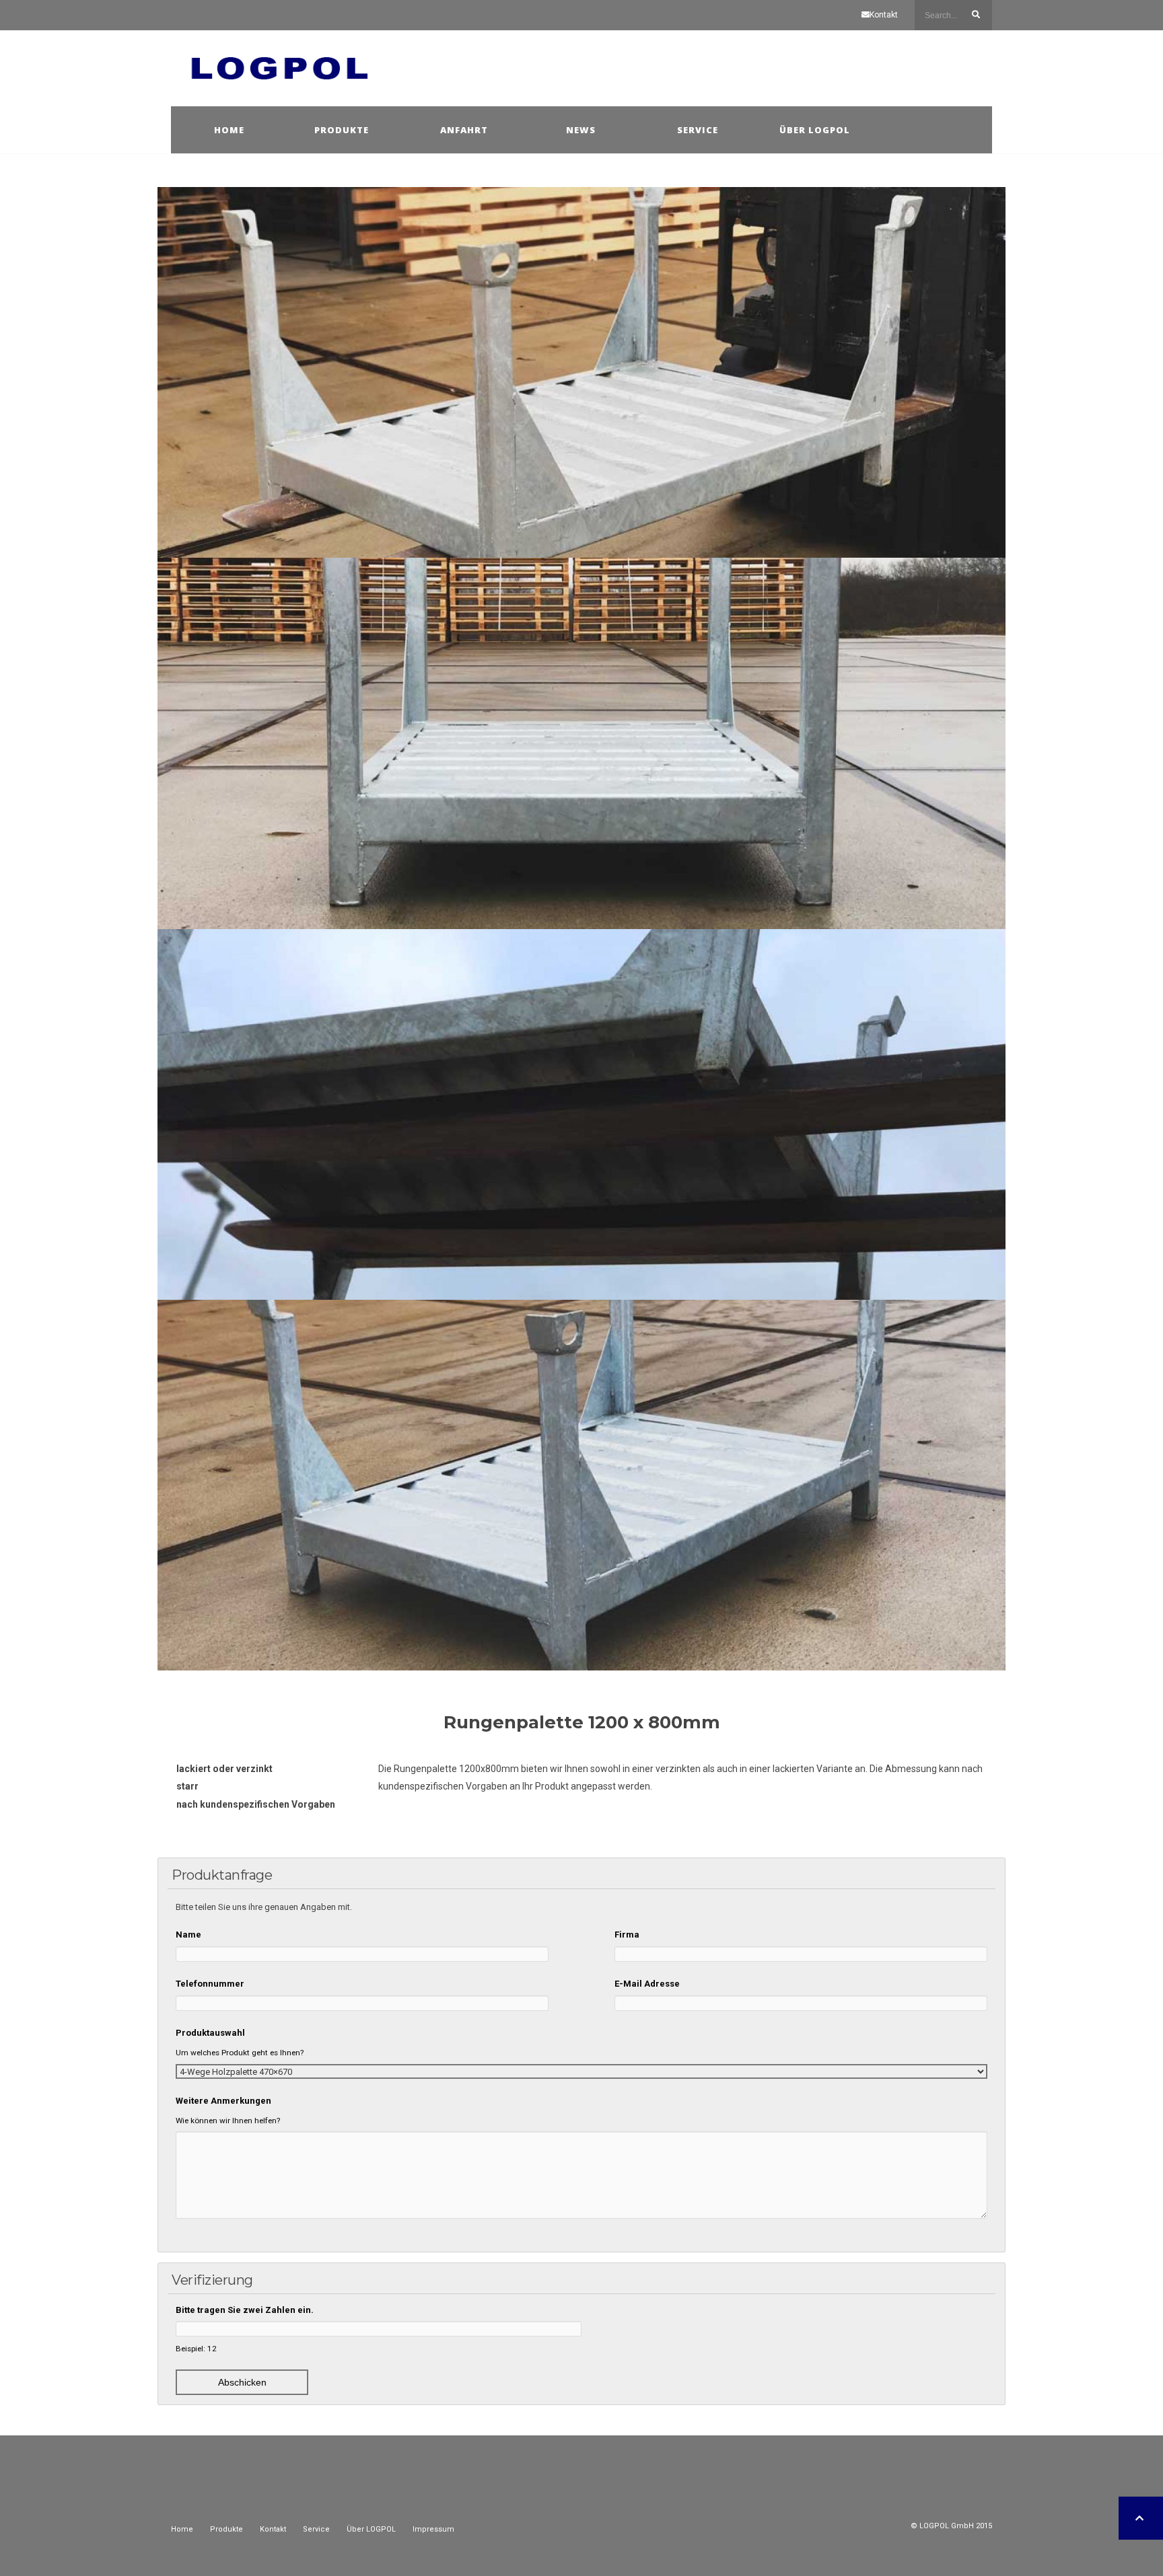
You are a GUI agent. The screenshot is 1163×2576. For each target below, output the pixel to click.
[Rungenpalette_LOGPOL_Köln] (581, 743)
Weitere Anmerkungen (223, 2101)
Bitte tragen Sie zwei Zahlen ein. (245, 2310)
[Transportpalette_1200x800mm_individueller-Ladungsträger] (581, 1114)
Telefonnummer (210, 1984)
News (581, 130)
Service (698, 130)
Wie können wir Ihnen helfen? (228, 2121)
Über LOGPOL (371, 2529)
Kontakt (884, 15)
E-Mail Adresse (647, 1984)
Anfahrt (464, 130)
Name (188, 1935)
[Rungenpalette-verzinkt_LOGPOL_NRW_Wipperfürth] (581, 1485)
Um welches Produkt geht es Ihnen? (240, 2053)
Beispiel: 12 (196, 2349)
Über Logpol (815, 130)
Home (229, 130)
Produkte (342, 130)
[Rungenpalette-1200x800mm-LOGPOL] (581, 372)
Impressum (433, 2529)
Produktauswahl (210, 2033)
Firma (627, 1935)
